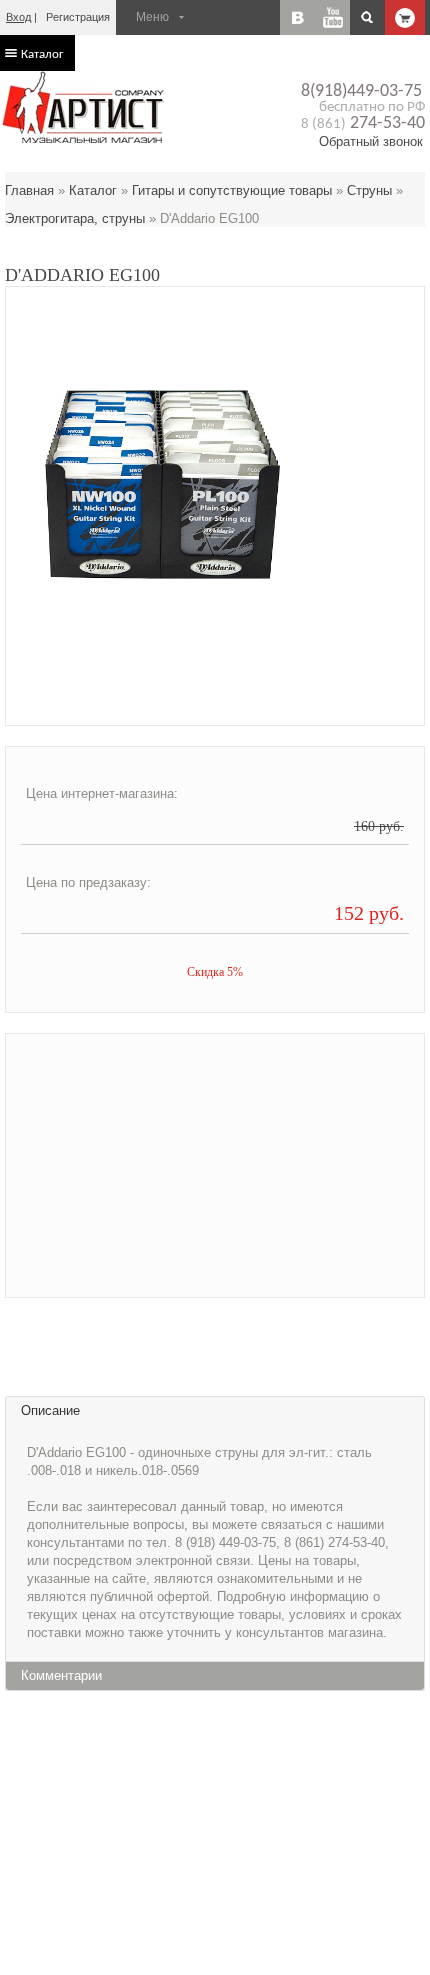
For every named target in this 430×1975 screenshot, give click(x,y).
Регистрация (78, 17)
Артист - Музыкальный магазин (85, 107)
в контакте (297, 17)
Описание (50, 1410)
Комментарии (61, 1675)
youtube (332, 17)
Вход (18, 17)
